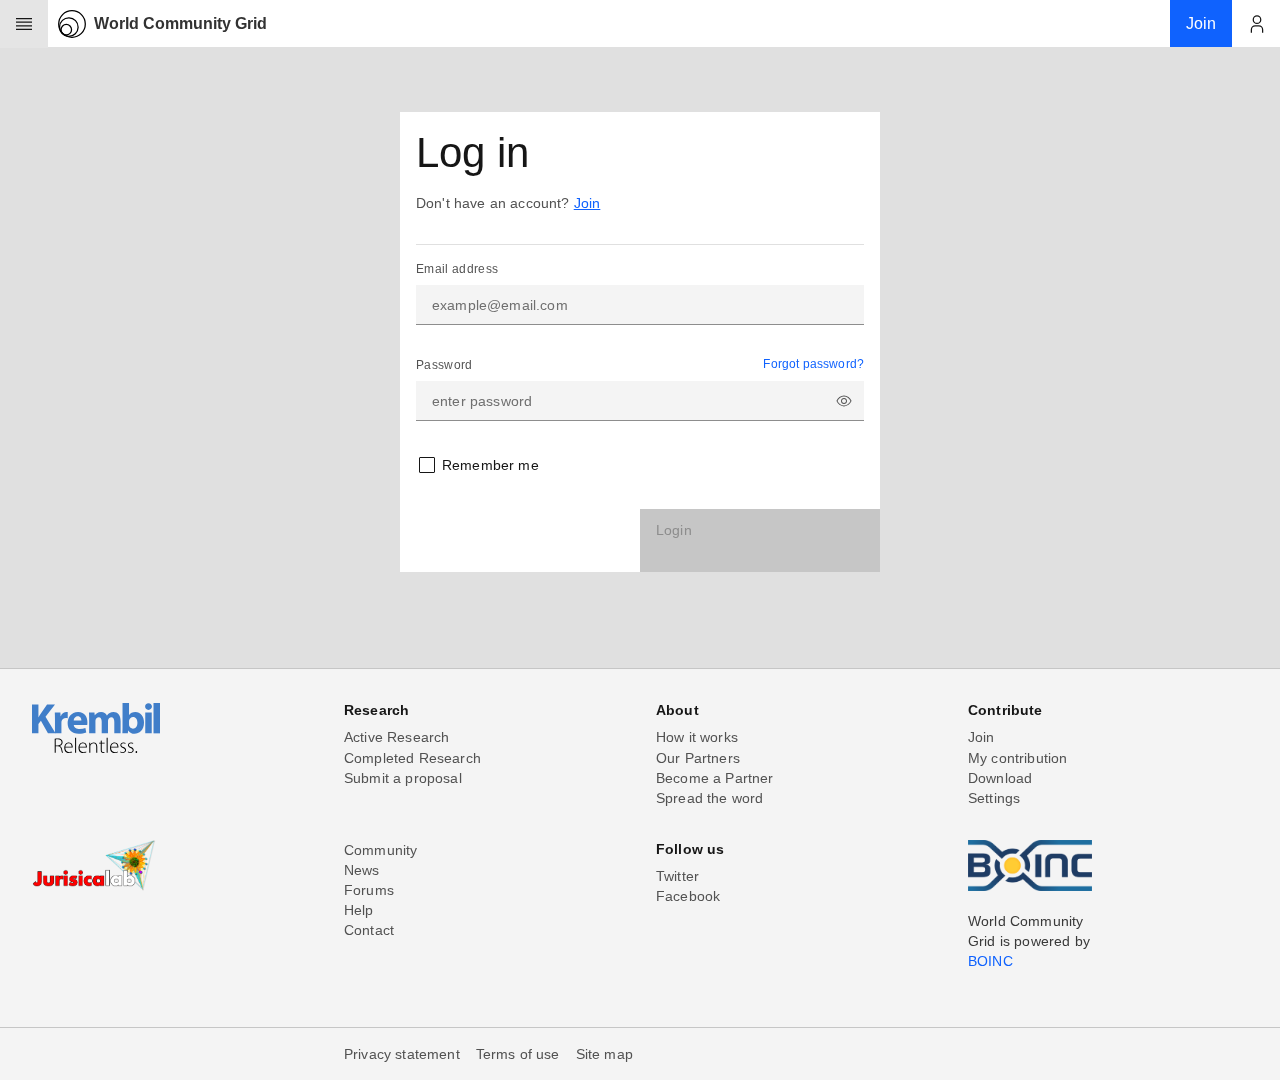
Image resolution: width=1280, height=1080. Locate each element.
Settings (994, 798)
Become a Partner (715, 778)
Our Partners (698, 758)
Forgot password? (813, 364)
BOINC (990, 961)
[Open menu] (24, 24)
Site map (604, 1054)
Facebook (688, 896)
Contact (369, 930)
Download (1000, 778)
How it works (697, 737)
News (362, 870)
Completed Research (412, 758)
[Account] (1256, 24)
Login (674, 530)
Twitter (677, 876)
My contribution (1017, 758)
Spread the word (709, 798)
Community (380, 850)
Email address (457, 269)
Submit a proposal (403, 778)
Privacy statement (402, 1054)
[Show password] (844, 401)
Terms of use (518, 1054)
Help (359, 910)
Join (587, 203)
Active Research (396, 737)
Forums (369, 890)
